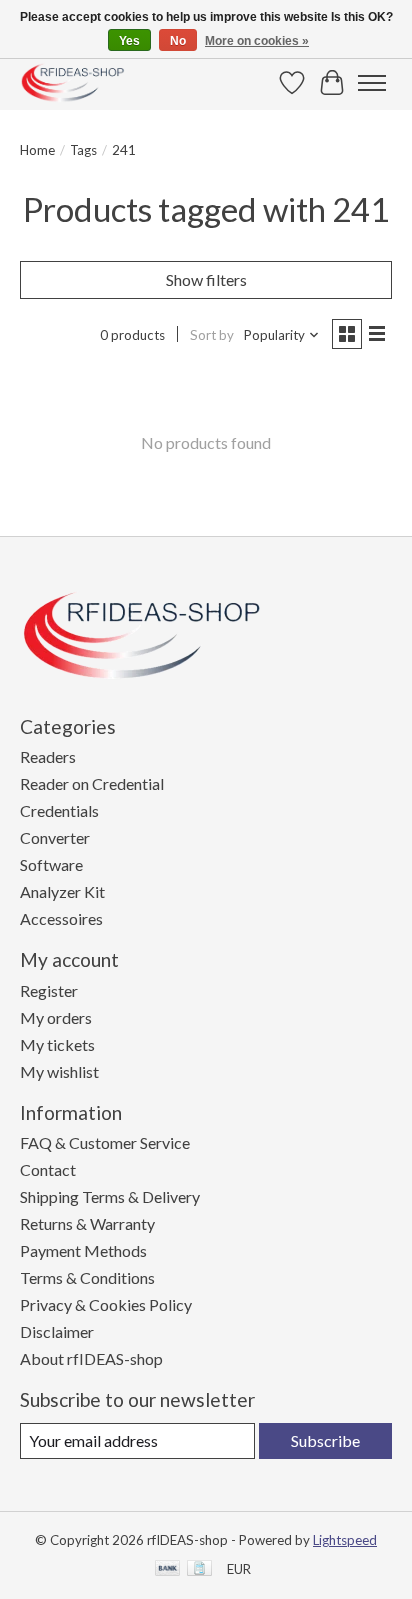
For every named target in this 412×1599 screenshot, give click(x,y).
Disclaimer (57, 1331)
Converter (55, 837)
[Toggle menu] (372, 83)
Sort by (212, 335)
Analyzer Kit (62, 891)
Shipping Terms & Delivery (110, 1196)
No (178, 41)
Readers (48, 756)
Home (37, 150)
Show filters (206, 279)
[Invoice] (199, 1569)
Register (49, 990)
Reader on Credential (92, 783)
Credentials (59, 810)
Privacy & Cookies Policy (106, 1304)
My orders (56, 1017)
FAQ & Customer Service (105, 1142)
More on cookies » (257, 41)
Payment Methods (83, 1250)
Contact (48, 1169)
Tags (83, 150)
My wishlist (59, 1071)
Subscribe (325, 1440)
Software (51, 864)
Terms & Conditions (87, 1277)
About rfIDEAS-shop (91, 1358)
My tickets (57, 1044)
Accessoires (61, 918)
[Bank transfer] (168, 1569)
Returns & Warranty (87, 1223)
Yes (129, 41)
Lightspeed (345, 1540)
